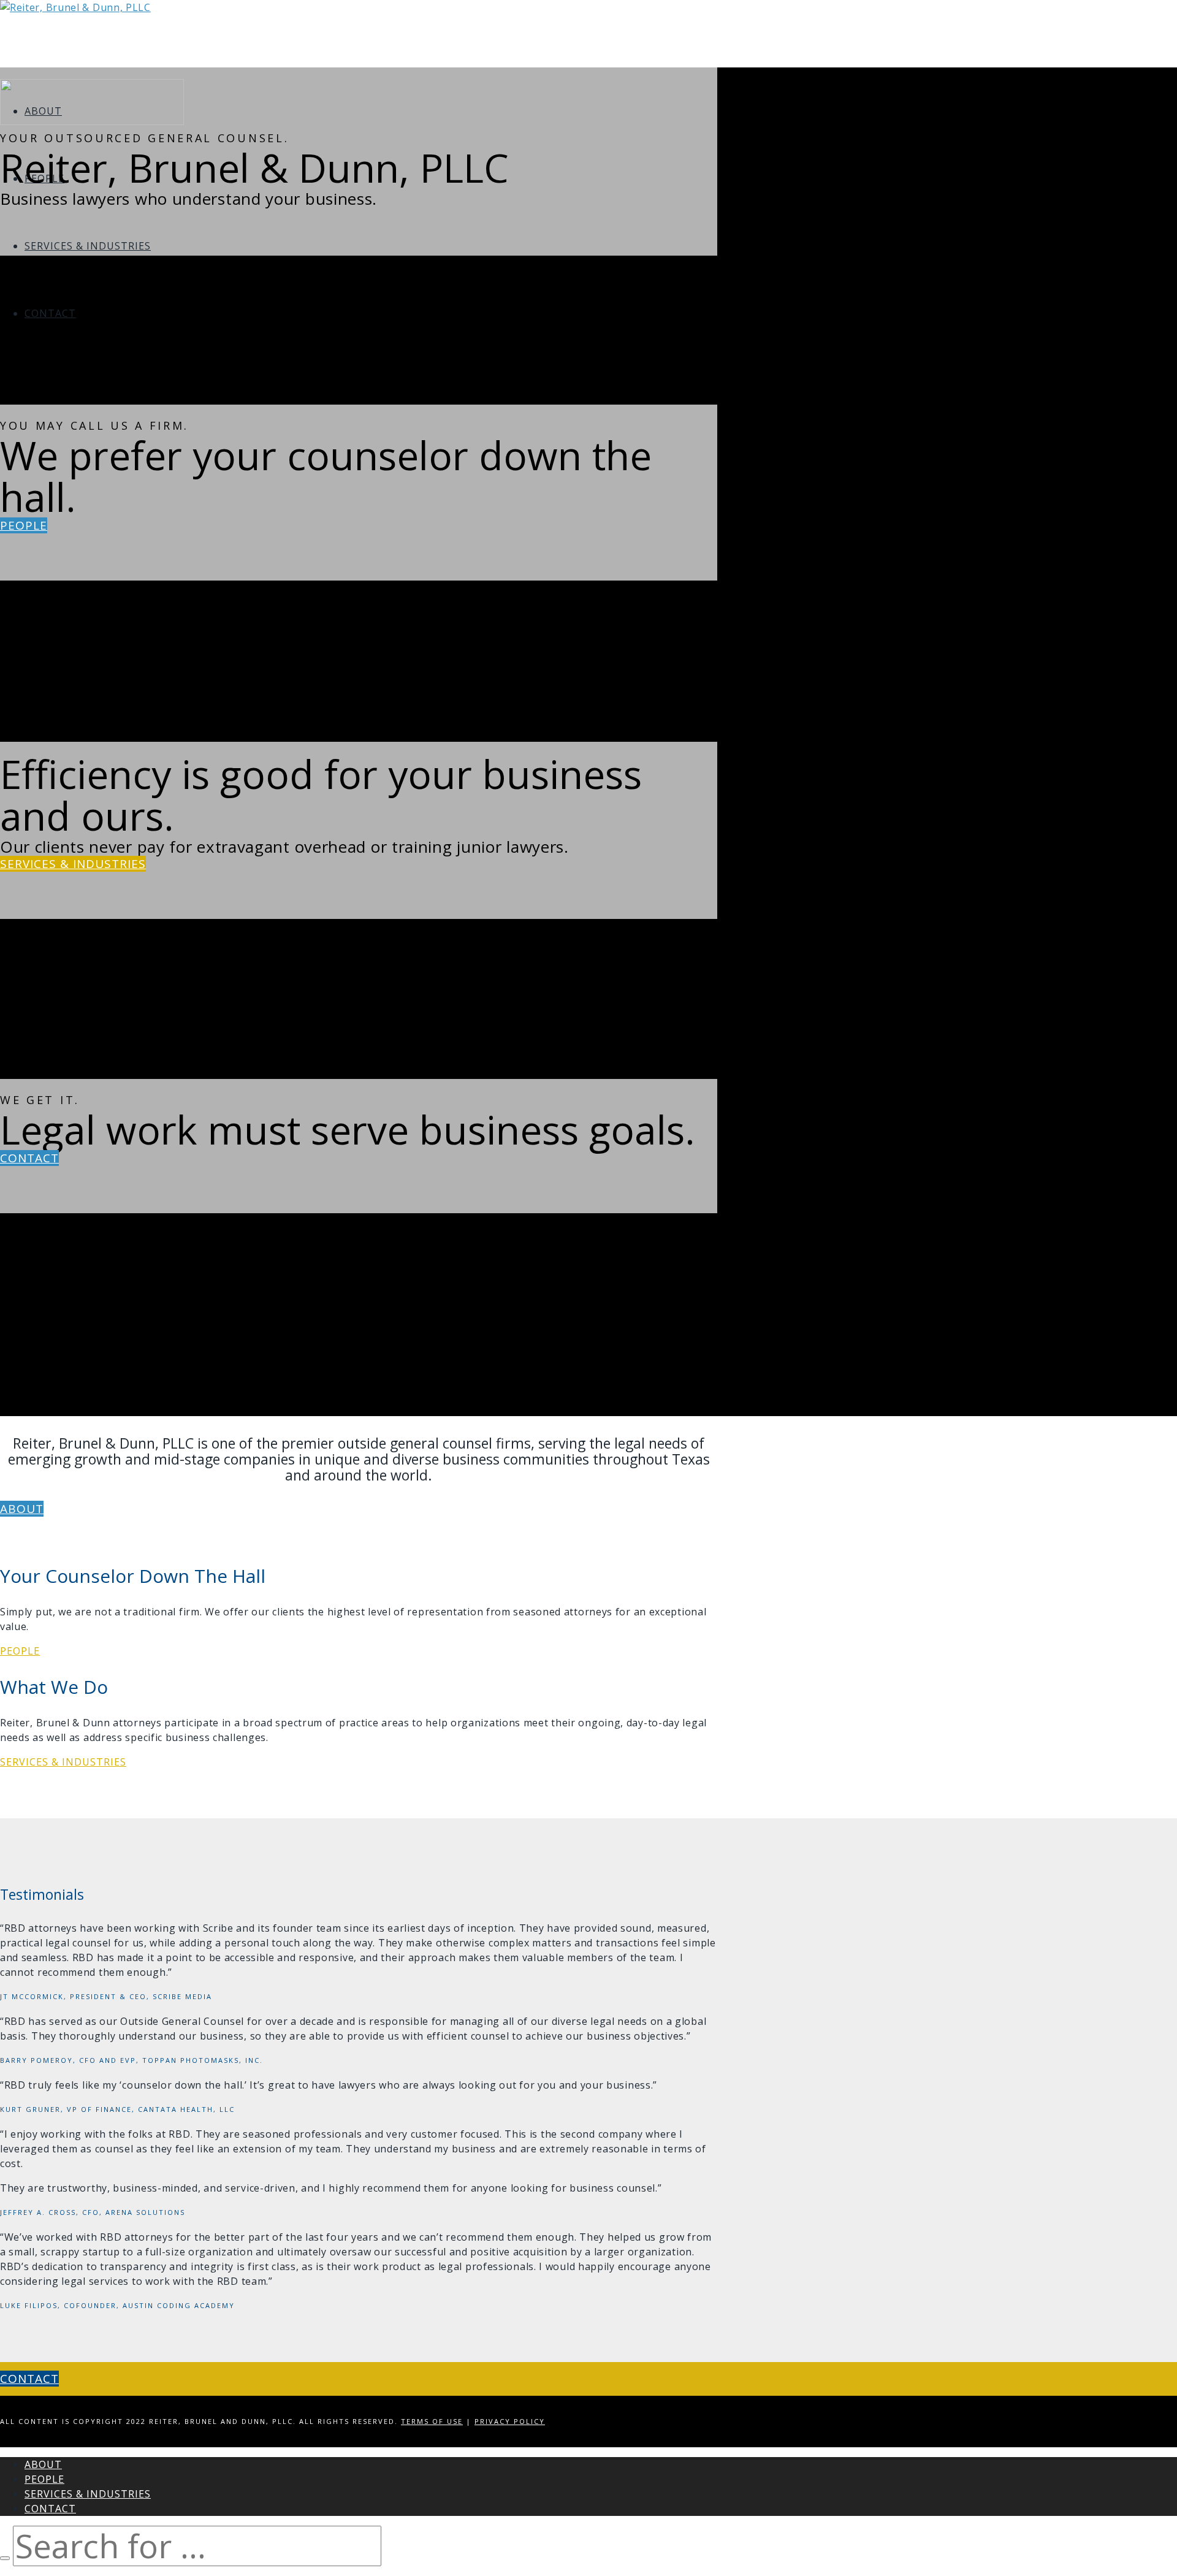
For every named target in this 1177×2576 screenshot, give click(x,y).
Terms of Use (432, 2421)
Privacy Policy (510, 2421)
